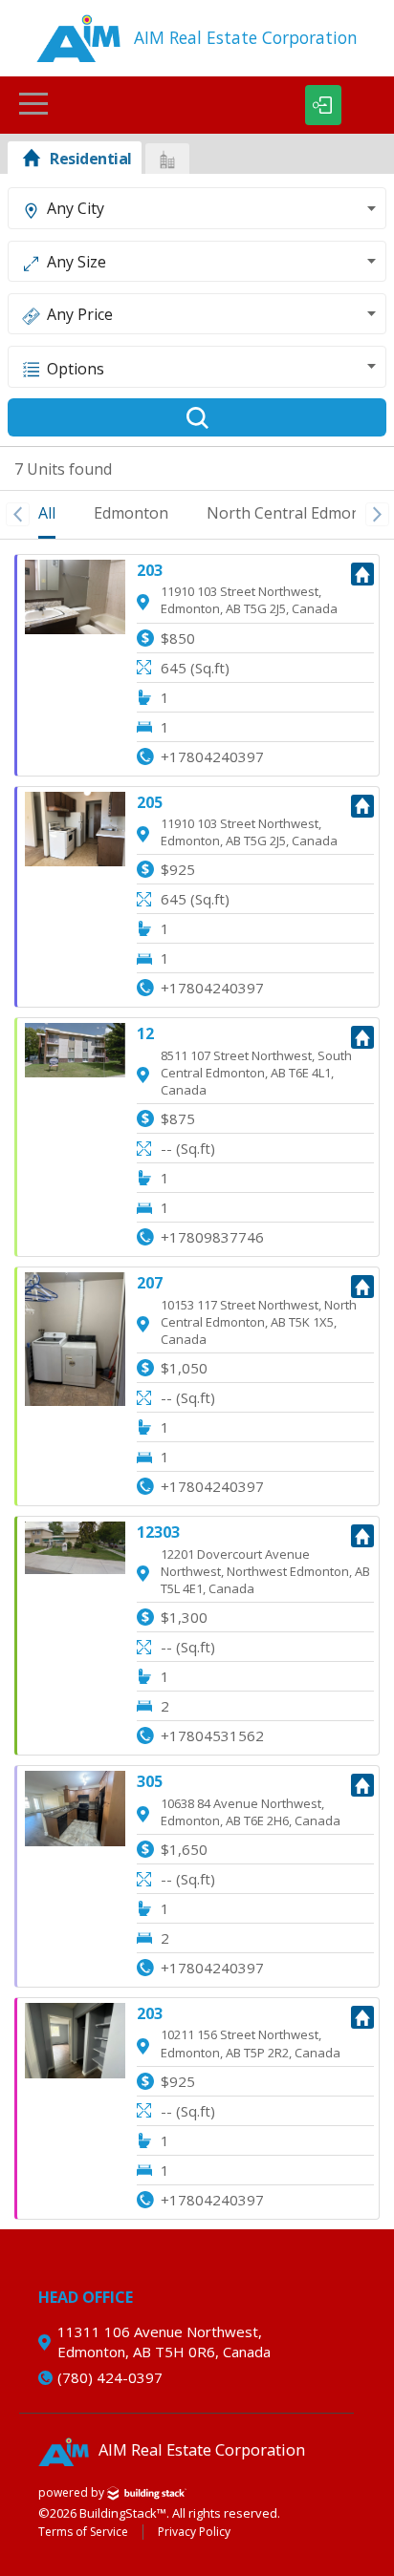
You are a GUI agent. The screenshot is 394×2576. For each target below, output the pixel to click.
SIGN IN (323, 105)
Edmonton (131, 513)
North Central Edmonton (296, 513)
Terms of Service (83, 2532)
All (47, 513)
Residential (91, 159)
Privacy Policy (194, 2532)
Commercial (167, 159)
